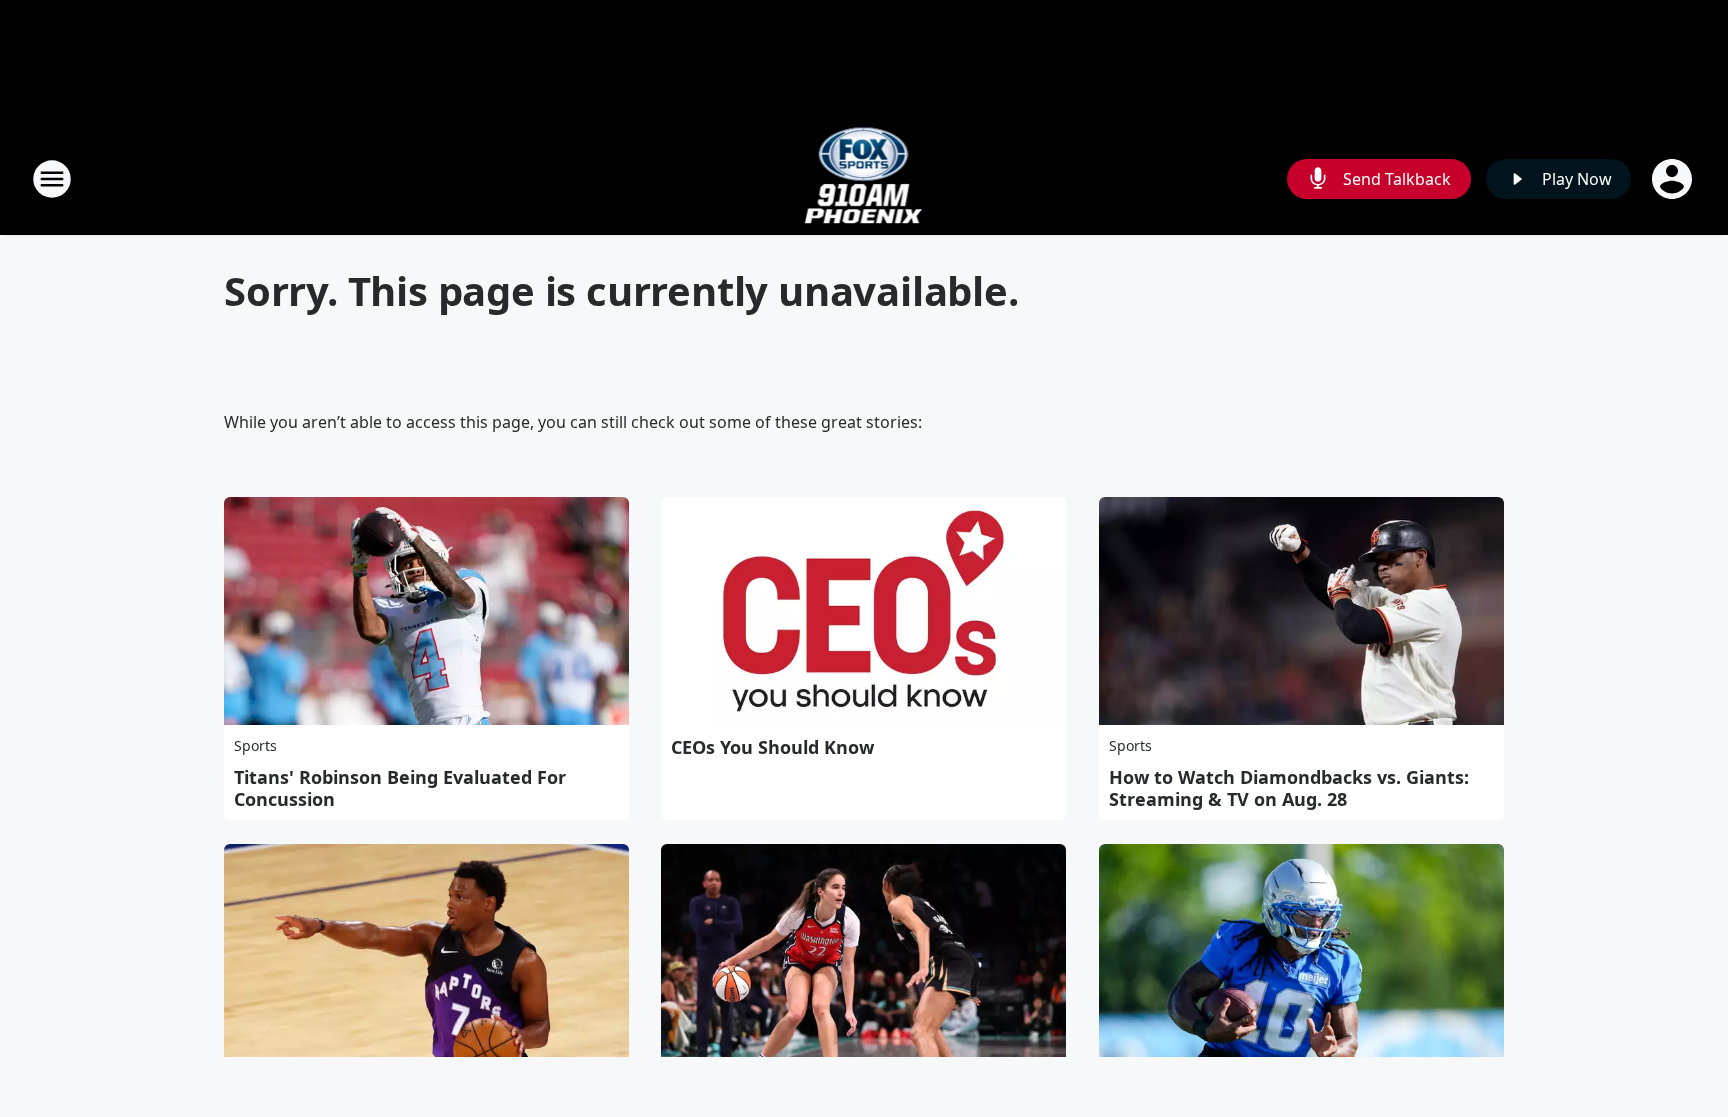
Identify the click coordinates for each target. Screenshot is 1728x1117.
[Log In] (1674, 179)
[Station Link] (864, 178)
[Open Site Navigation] (52, 179)
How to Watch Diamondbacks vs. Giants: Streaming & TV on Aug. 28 (1289, 788)
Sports (255, 745)
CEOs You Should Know (772, 747)
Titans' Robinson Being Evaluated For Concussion (400, 788)
